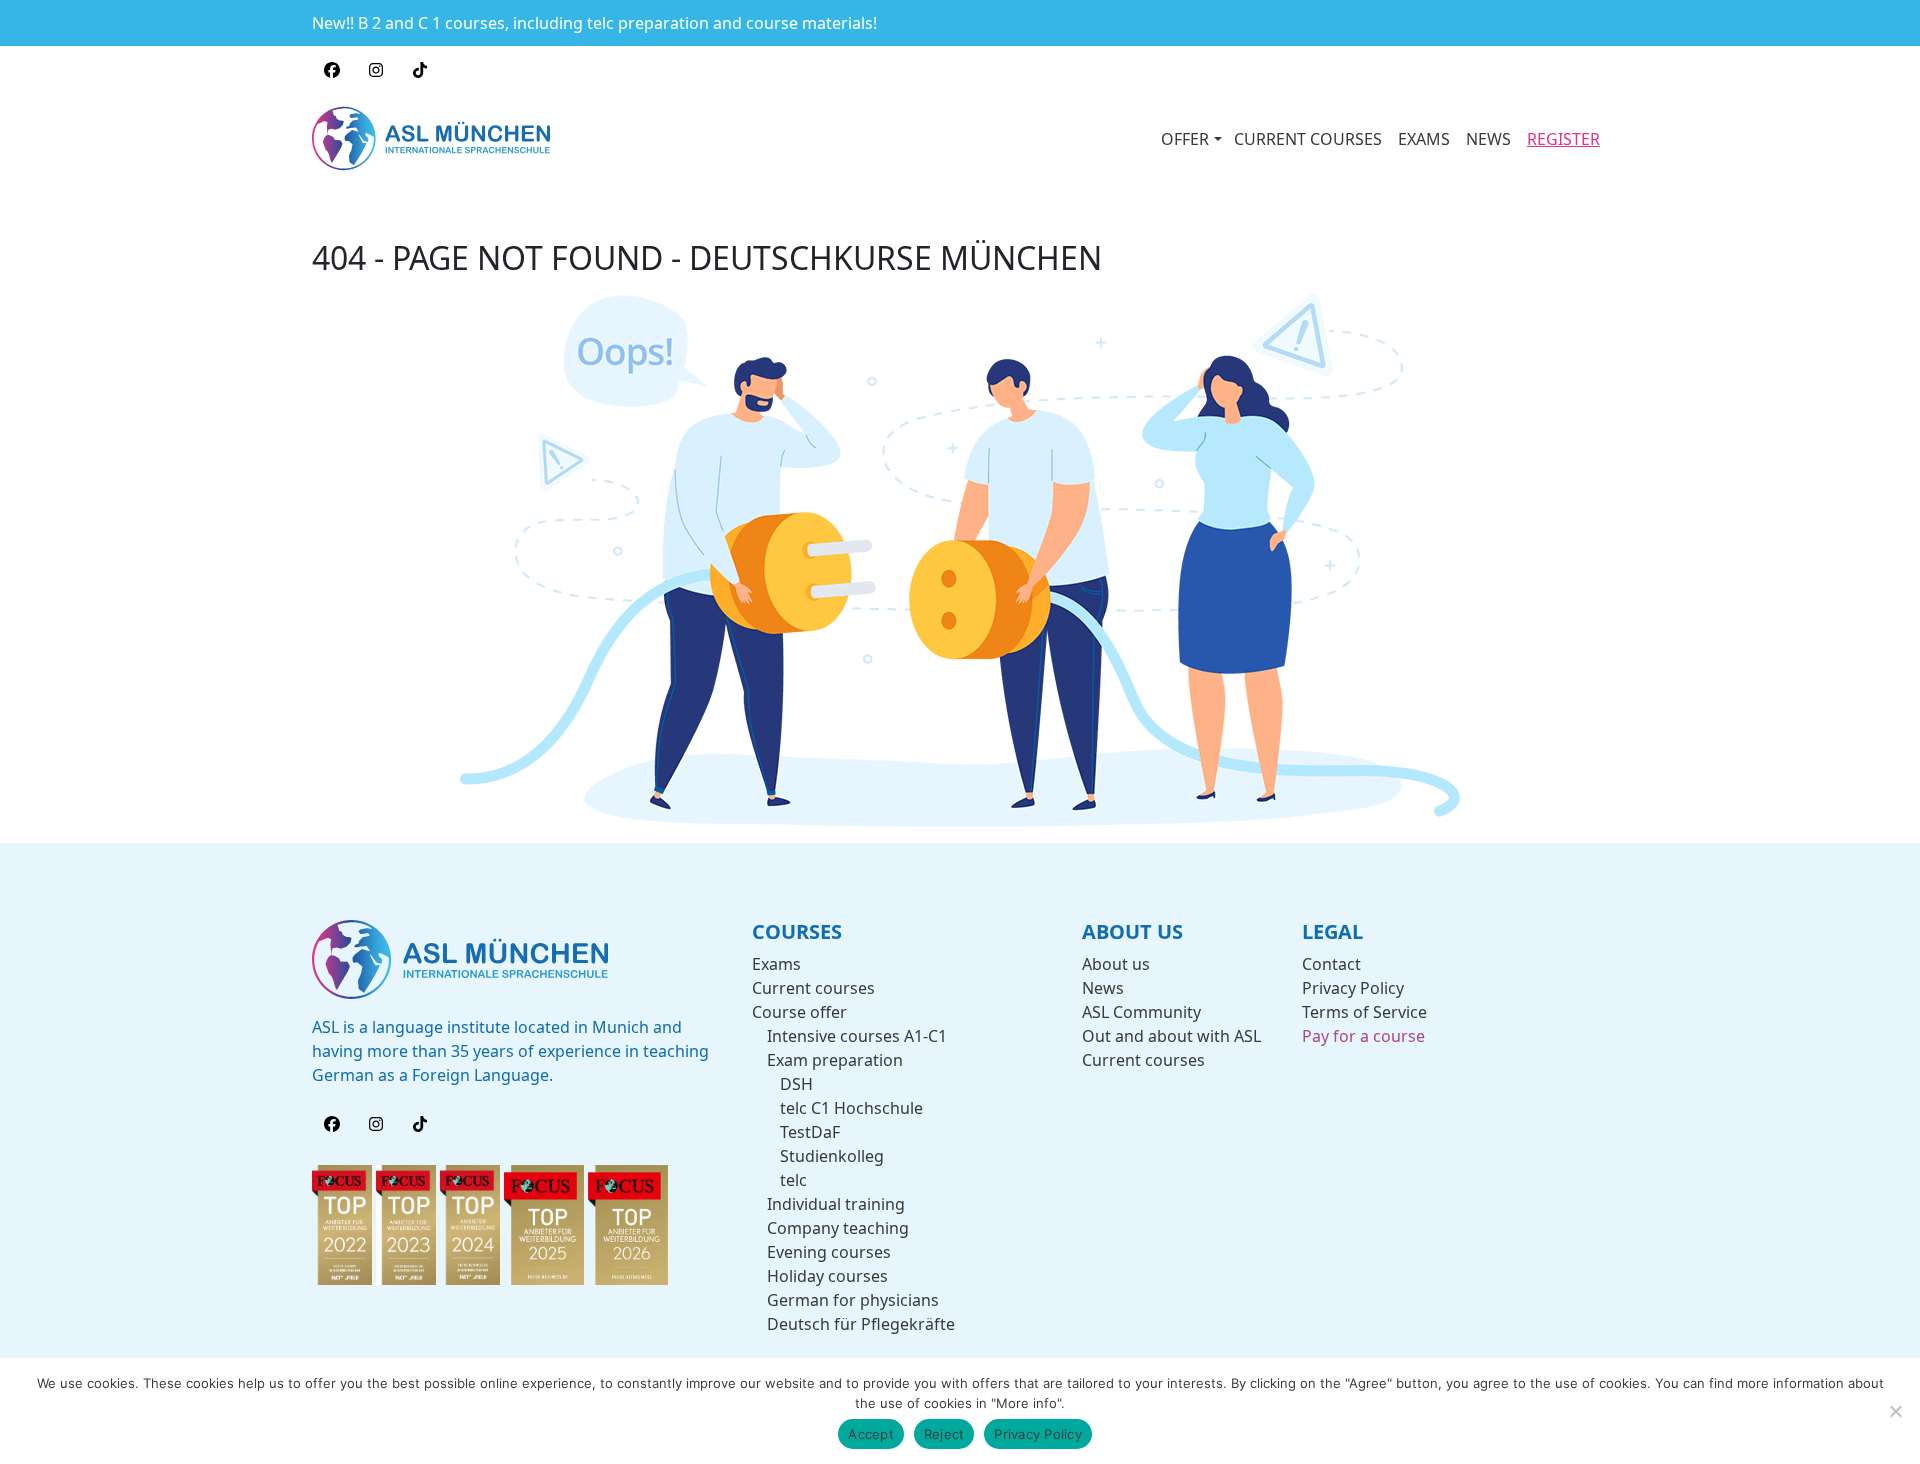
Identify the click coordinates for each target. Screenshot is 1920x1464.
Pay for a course (1363, 1036)
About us (1116, 964)
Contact (1331, 964)
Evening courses (829, 1252)
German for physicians (853, 1300)
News (1103, 988)
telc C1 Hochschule (851, 1108)
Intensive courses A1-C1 (857, 1036)
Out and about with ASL (1171, 1036)
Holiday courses (827, 1276)
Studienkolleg (832, 1156)
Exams (776, 964)
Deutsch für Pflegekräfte (861, 1324)
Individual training (836, 1204)
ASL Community (1141, 1012)
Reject (944, 1434)
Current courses (813, 988)
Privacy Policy (1353, 988)
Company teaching (838, 1228)
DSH (796, 1084)
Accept (871, 1434)
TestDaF (810, 1132)
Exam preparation (835, 1060)
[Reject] (1895, 1411)
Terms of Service (1364, 1012)
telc (793, 1180)
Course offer (799, 1012)
